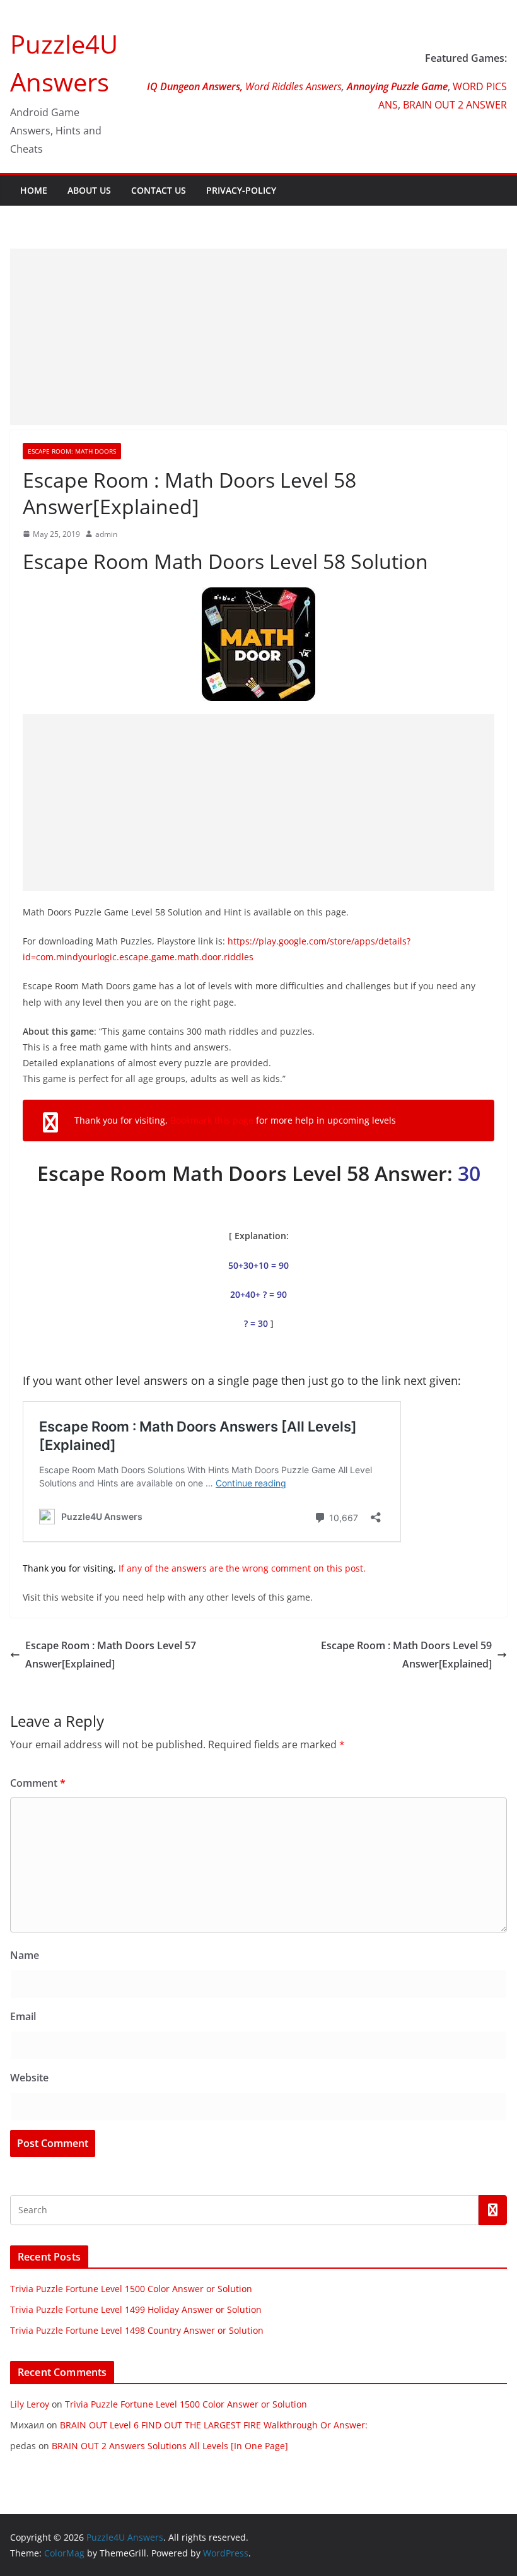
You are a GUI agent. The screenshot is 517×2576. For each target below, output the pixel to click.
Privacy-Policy (241, 190)
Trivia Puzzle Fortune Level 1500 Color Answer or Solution (131, 2289)
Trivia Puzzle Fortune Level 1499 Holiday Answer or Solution (136, 2309)
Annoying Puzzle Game (397, 86)
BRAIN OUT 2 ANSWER (455, 105)
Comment (38, 1783)
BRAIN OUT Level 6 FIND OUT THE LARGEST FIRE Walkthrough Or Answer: (214, 2425)
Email (23, 2016)
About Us (89, 190)
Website (29, 2078)
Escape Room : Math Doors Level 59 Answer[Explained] (406, 1655)
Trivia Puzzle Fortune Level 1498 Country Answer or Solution (137, 2330)
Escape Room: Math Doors (72, 451)
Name (25, 1955)
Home (34, 190)
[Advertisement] (258, 337)
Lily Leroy (30, 2404)
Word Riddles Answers (292, 86)
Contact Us (159, 190)
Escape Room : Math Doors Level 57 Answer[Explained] (111, 1655)
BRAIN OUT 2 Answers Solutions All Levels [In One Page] (170, 2446)
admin (106, 534)
